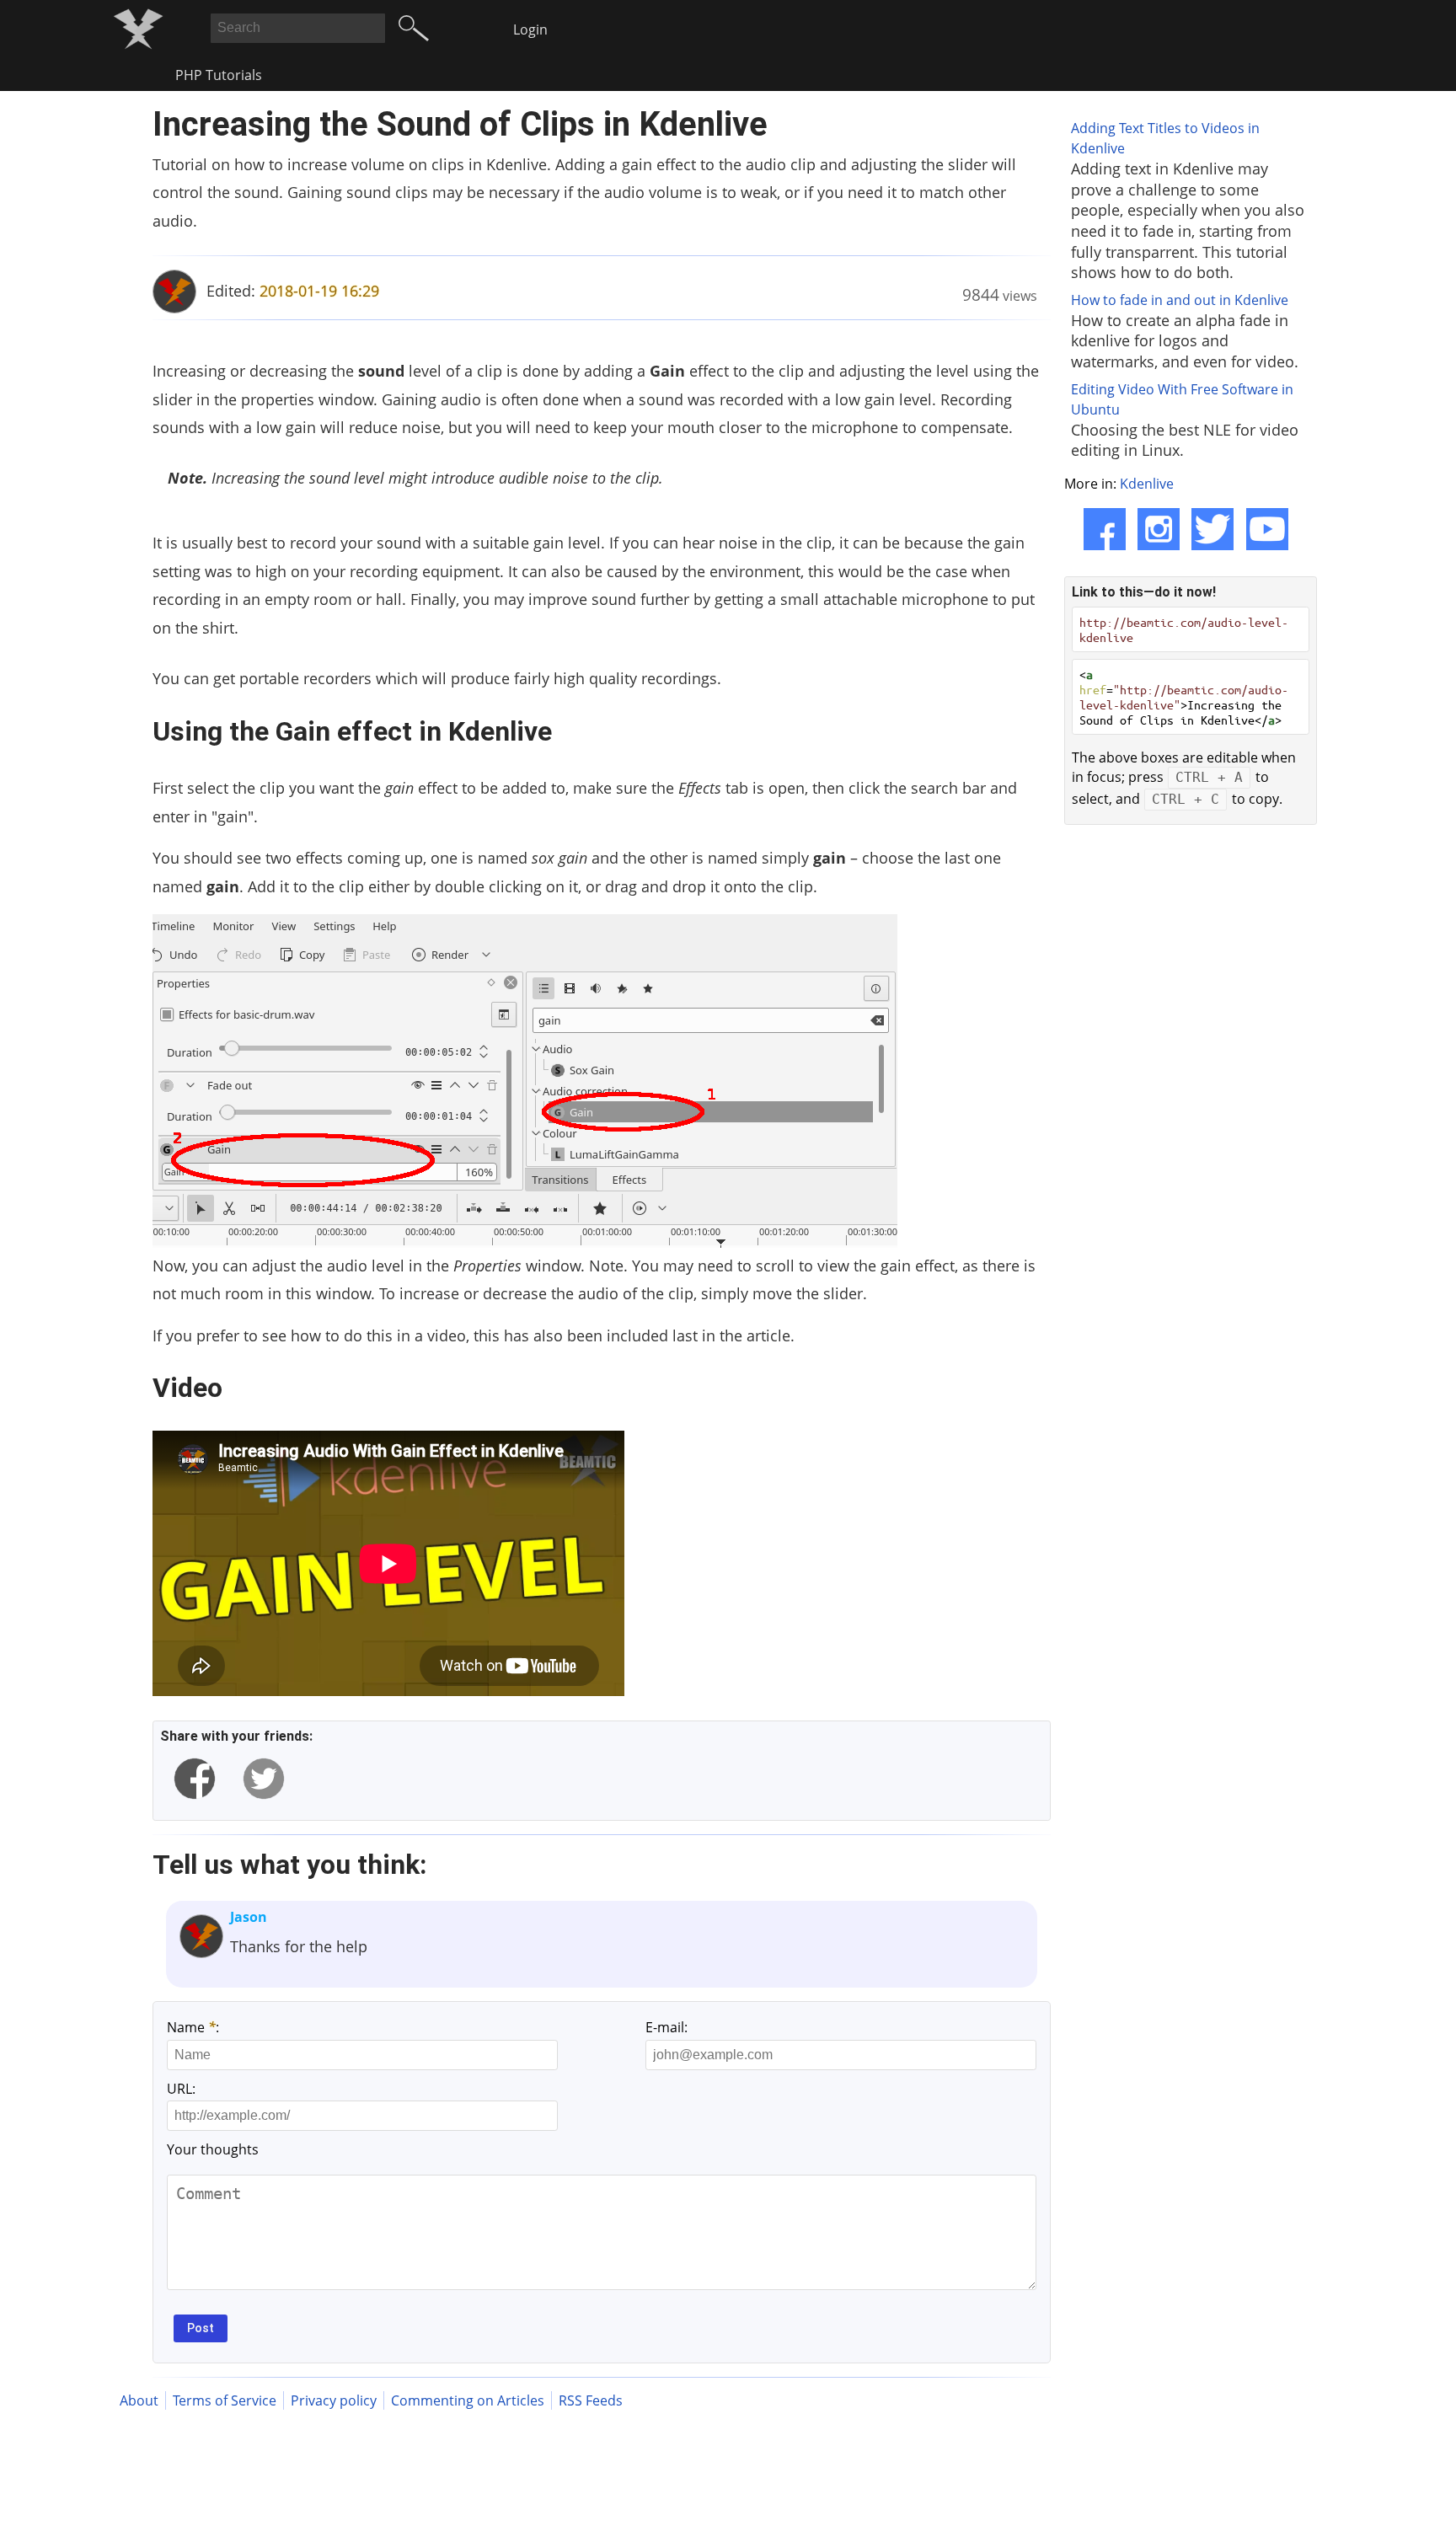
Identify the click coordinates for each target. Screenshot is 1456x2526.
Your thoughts (213, 2149)
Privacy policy (334, 2400)
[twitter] (264, 1779)
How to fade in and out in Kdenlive (1180, 300)
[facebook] (195, 1779)
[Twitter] (1212, 529)
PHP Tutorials (219, 75)
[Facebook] (1105, 529)
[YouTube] (1267, 529)
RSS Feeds (591, 2400)
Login (530, 29)
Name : (193, 2027)
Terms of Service (225, 2400)
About (139, 2400)
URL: (181, 2089)
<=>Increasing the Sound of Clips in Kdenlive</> (1184, 697)
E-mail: (666, 2027)
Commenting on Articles (468, 2400)
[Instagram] (1159, 529)
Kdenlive (1147, 484)
